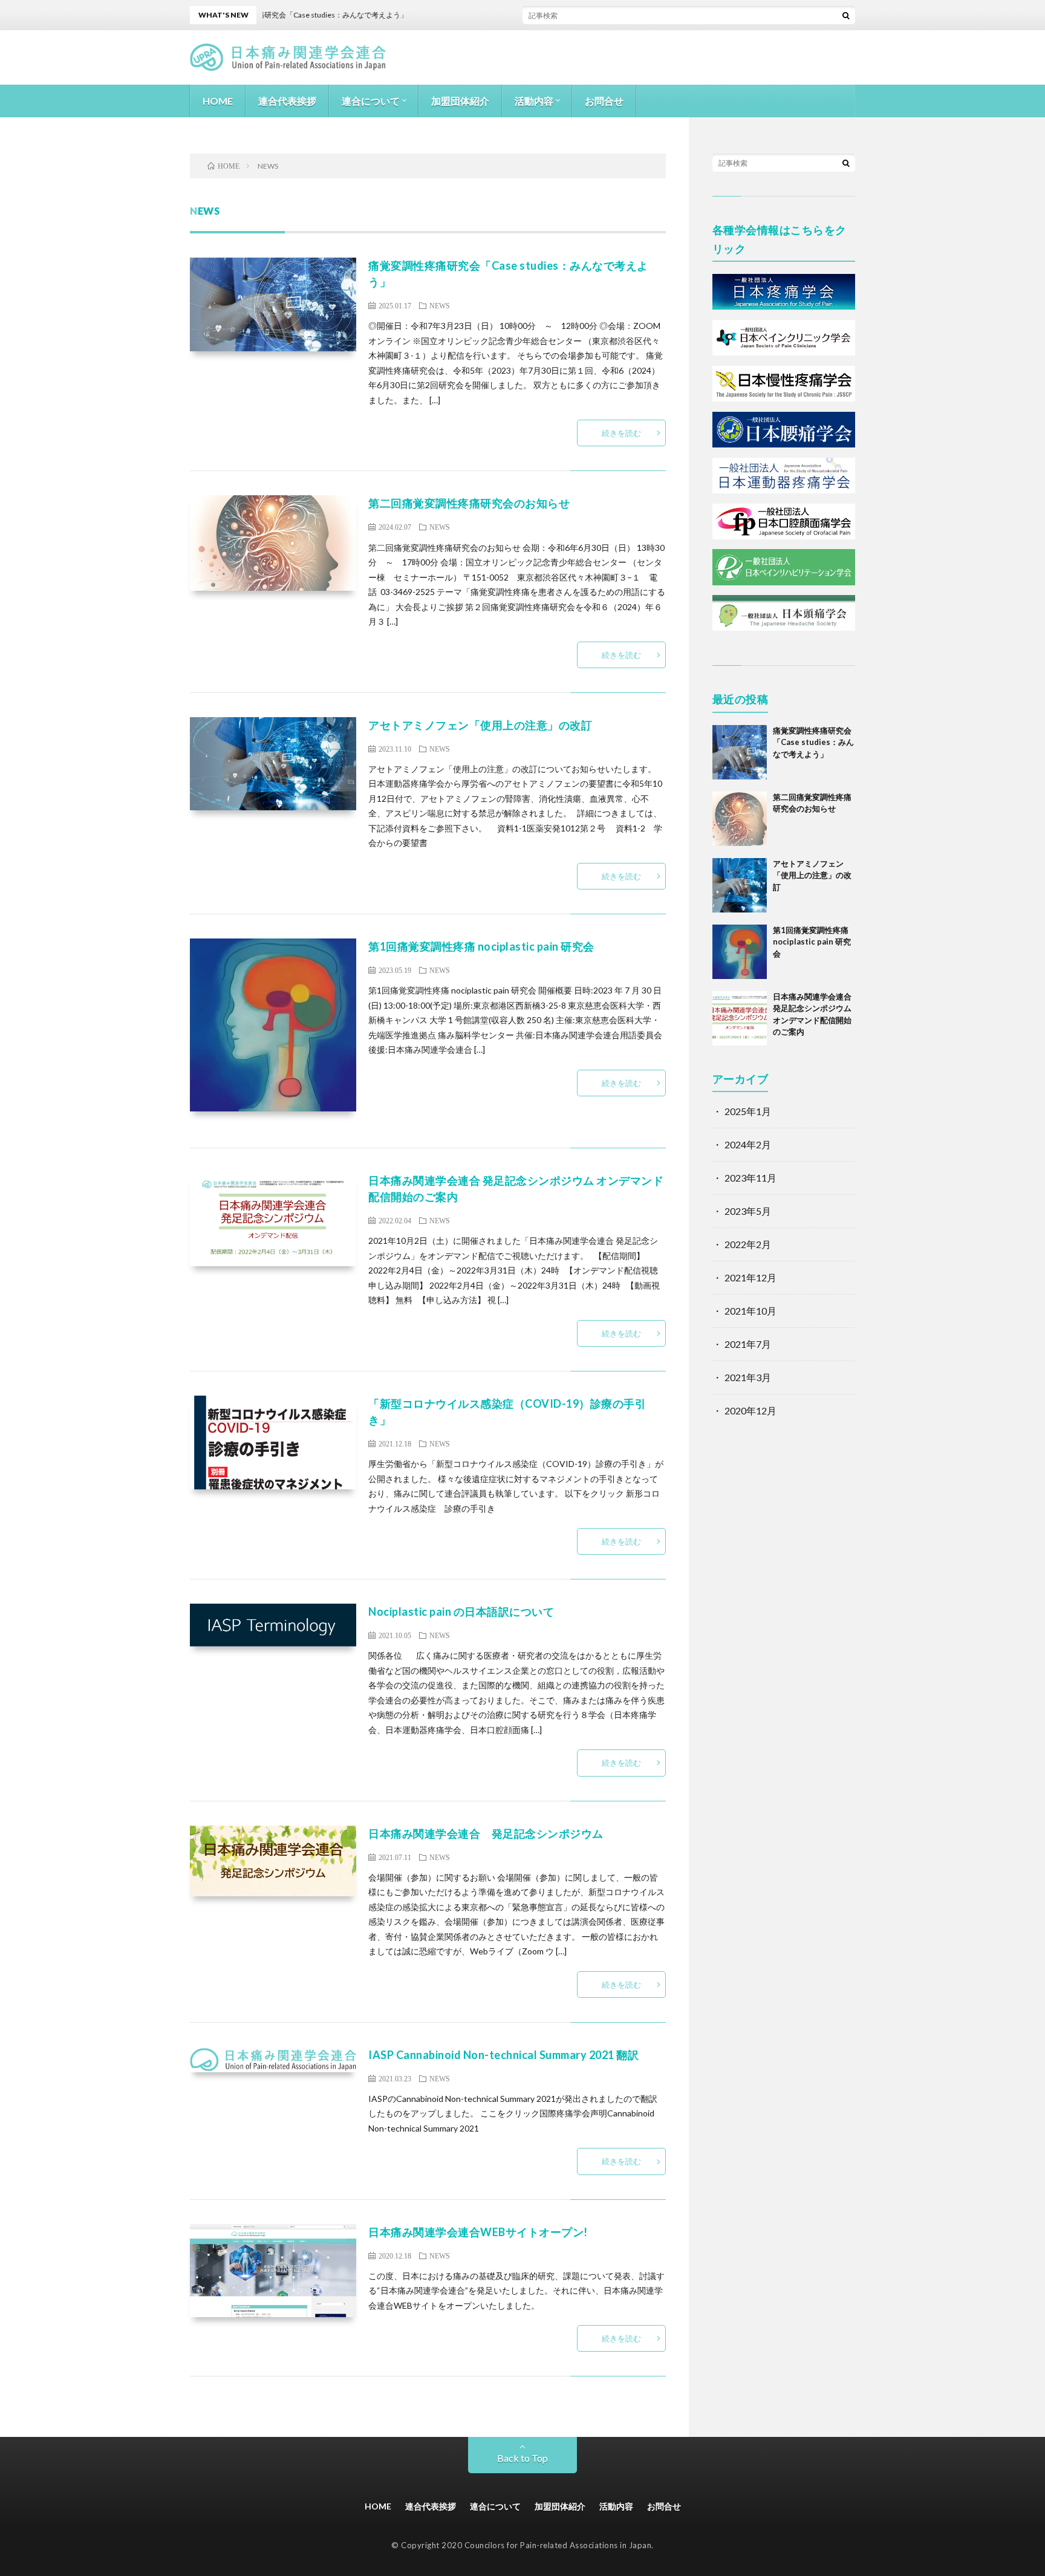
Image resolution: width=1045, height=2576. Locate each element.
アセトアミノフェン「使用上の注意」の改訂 (480, 725)
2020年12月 (750, 1410)
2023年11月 (750, 1178)
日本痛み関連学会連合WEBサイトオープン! (478, 2232)
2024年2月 (748, 1144)
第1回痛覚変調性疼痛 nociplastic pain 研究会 (481, 946)
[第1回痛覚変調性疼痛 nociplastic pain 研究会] (740, 952)
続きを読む (621, 433)
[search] (846, 15)
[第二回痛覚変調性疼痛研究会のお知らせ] (740, 819)
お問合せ (604, 101)
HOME (218, 101)
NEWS (440, 305)
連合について (371, 101)
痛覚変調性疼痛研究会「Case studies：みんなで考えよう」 (813, 742)
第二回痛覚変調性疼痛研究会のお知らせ (469, 503)
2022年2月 (748, 1244)
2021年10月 (750, 1311)
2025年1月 (748, 1111)
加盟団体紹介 (460, 101)
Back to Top (522, 2458)
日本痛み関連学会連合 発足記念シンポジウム (486, 1833)
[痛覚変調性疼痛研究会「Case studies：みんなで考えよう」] (740, 752)
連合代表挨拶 (287, 101)
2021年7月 (748, 1344)
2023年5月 (748, 1211)
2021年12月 (750, 1277)
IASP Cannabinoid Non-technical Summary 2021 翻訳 (503, 2055)
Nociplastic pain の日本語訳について (461, 1612)
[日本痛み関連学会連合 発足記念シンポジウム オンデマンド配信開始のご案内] (740, 1018)
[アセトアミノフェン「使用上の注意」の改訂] (740, 885)
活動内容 (534, 101)
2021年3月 (748, 1377)
